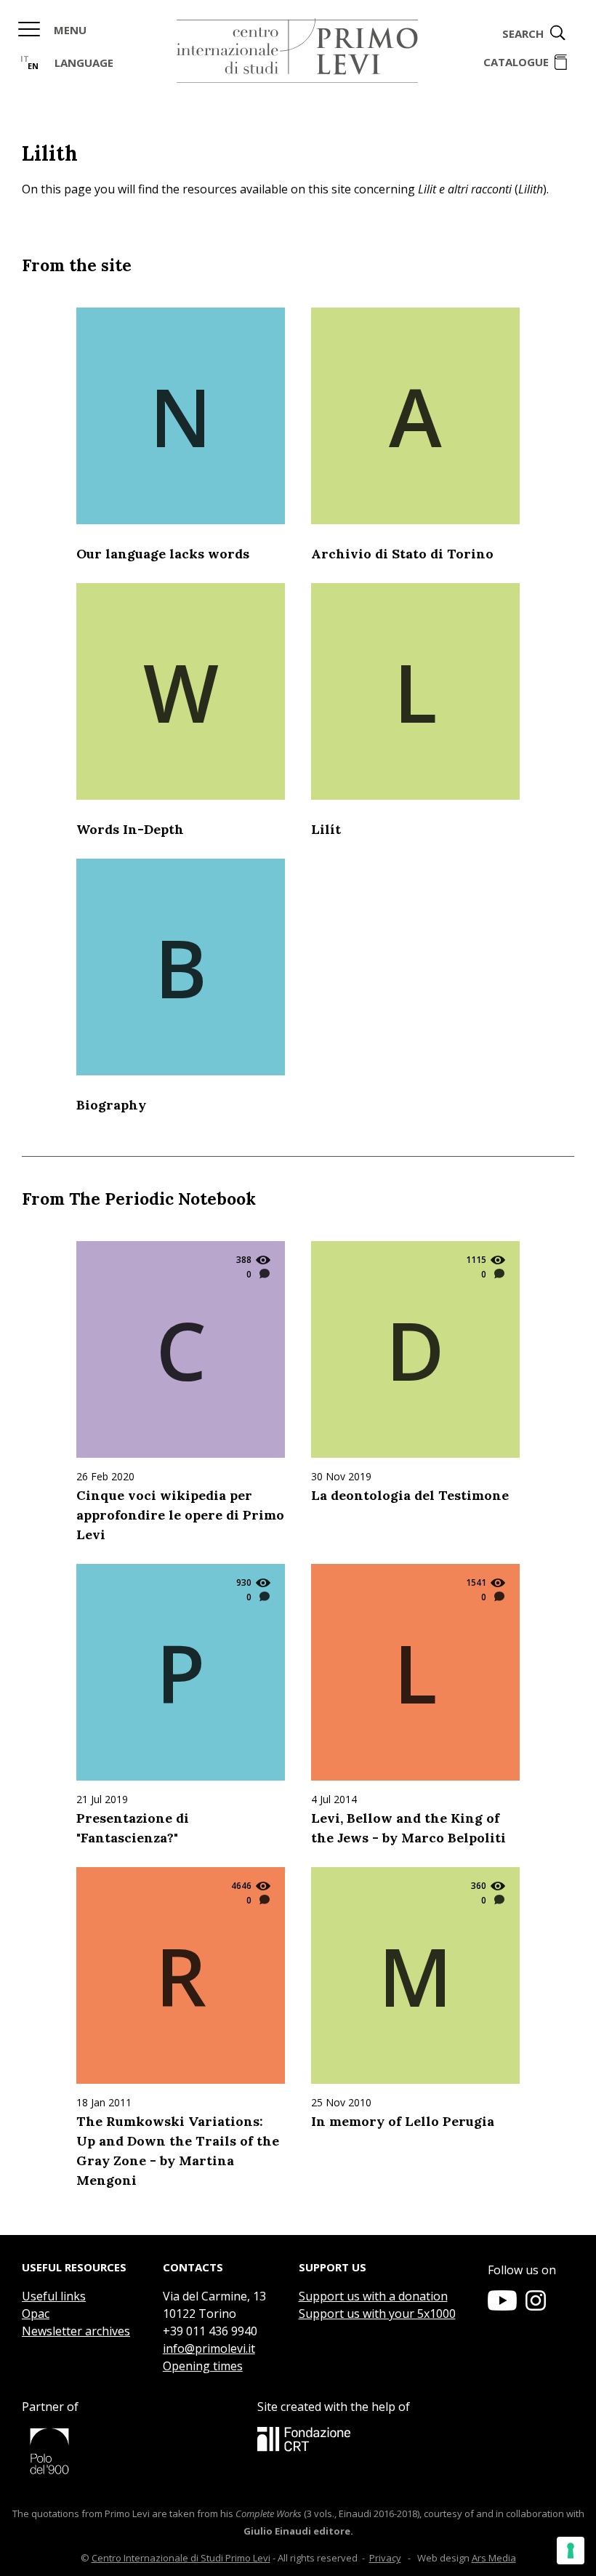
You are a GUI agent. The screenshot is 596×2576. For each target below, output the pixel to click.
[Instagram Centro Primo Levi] (536, 2306)
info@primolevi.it (209, 2348)
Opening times (203, 2366)
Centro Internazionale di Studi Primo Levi (181, 2558)
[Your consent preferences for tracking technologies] (571, 2551)
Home (297, 51)
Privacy (385, 2558)
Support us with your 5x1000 (377, 2314)
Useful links (54, 2296)
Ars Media (494, 2558)
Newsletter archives (76, 2331)
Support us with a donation (373, 2296)
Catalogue (516, 62)
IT (25, 59)
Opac (36, 2314)
